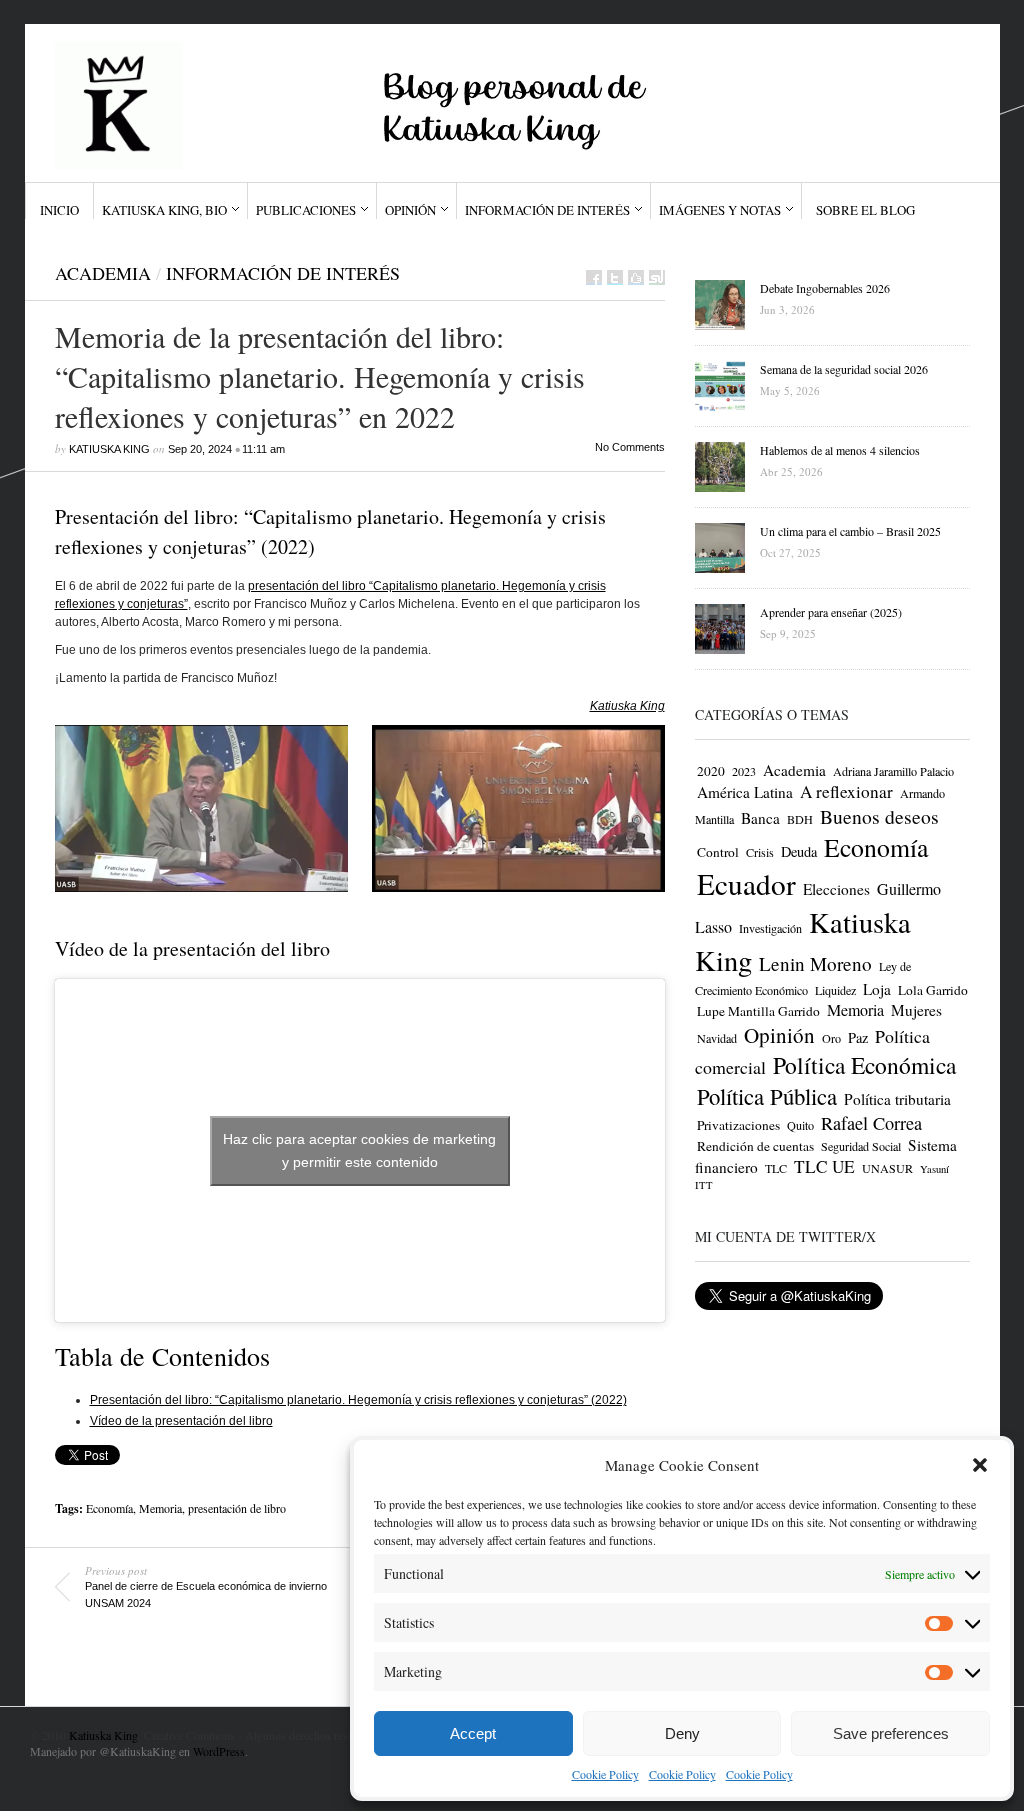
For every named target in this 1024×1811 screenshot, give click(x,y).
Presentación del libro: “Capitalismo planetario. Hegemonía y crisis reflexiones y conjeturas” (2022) (358, 1400)
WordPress (219, 1751)
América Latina (745, 792)
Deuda (799, 851)
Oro (831, 1038)
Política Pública (767, 1096)
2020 (711, 771)
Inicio (59, 210)
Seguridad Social (861, 1146)
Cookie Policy (605, 1774)
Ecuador (746, 883)
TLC (776, 1168)
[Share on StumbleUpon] (657, 277)
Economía (109, 1508)
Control (718, 852)
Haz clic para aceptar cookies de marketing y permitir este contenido (359, 1150)
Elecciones (836, 889)
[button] (980, 1465)
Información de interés (547, 210)
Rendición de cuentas (755, 1146)
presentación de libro (237, 1508)
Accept (473, 1733)
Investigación (770, 928)
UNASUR (887, 1168)
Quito (800, 1125)
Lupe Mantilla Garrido (758, 1011)
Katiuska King (109, 449)
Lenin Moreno (815, 963)
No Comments (630, 447)
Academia (103, 273)
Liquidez (835, 990)
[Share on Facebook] (594, 277)
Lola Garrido (933, 990)
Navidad (717, 1038)
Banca (760, 818)
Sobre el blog (865, 210)
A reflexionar (846, 791)
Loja (877, 989)
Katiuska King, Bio (164, 210)
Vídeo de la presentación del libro (181, 1421)
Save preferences (891, 1733)
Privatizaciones (738, 1125)
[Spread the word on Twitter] (615, 277)
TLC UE (824, 1166)
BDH (800, 819)
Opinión (410, 210)
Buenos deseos (879, 816)
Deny (682, 1733)
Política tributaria (897, 1099)
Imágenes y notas (720, 210)
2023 (744, 771)
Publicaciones (306, 210)
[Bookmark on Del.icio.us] (636, 277)
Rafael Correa (871, 1123)
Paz (858, 1037)
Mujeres (916, 1010)
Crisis (760, 852)
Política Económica (864, 1065)
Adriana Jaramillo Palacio (893, 771)
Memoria (160, 1508)
